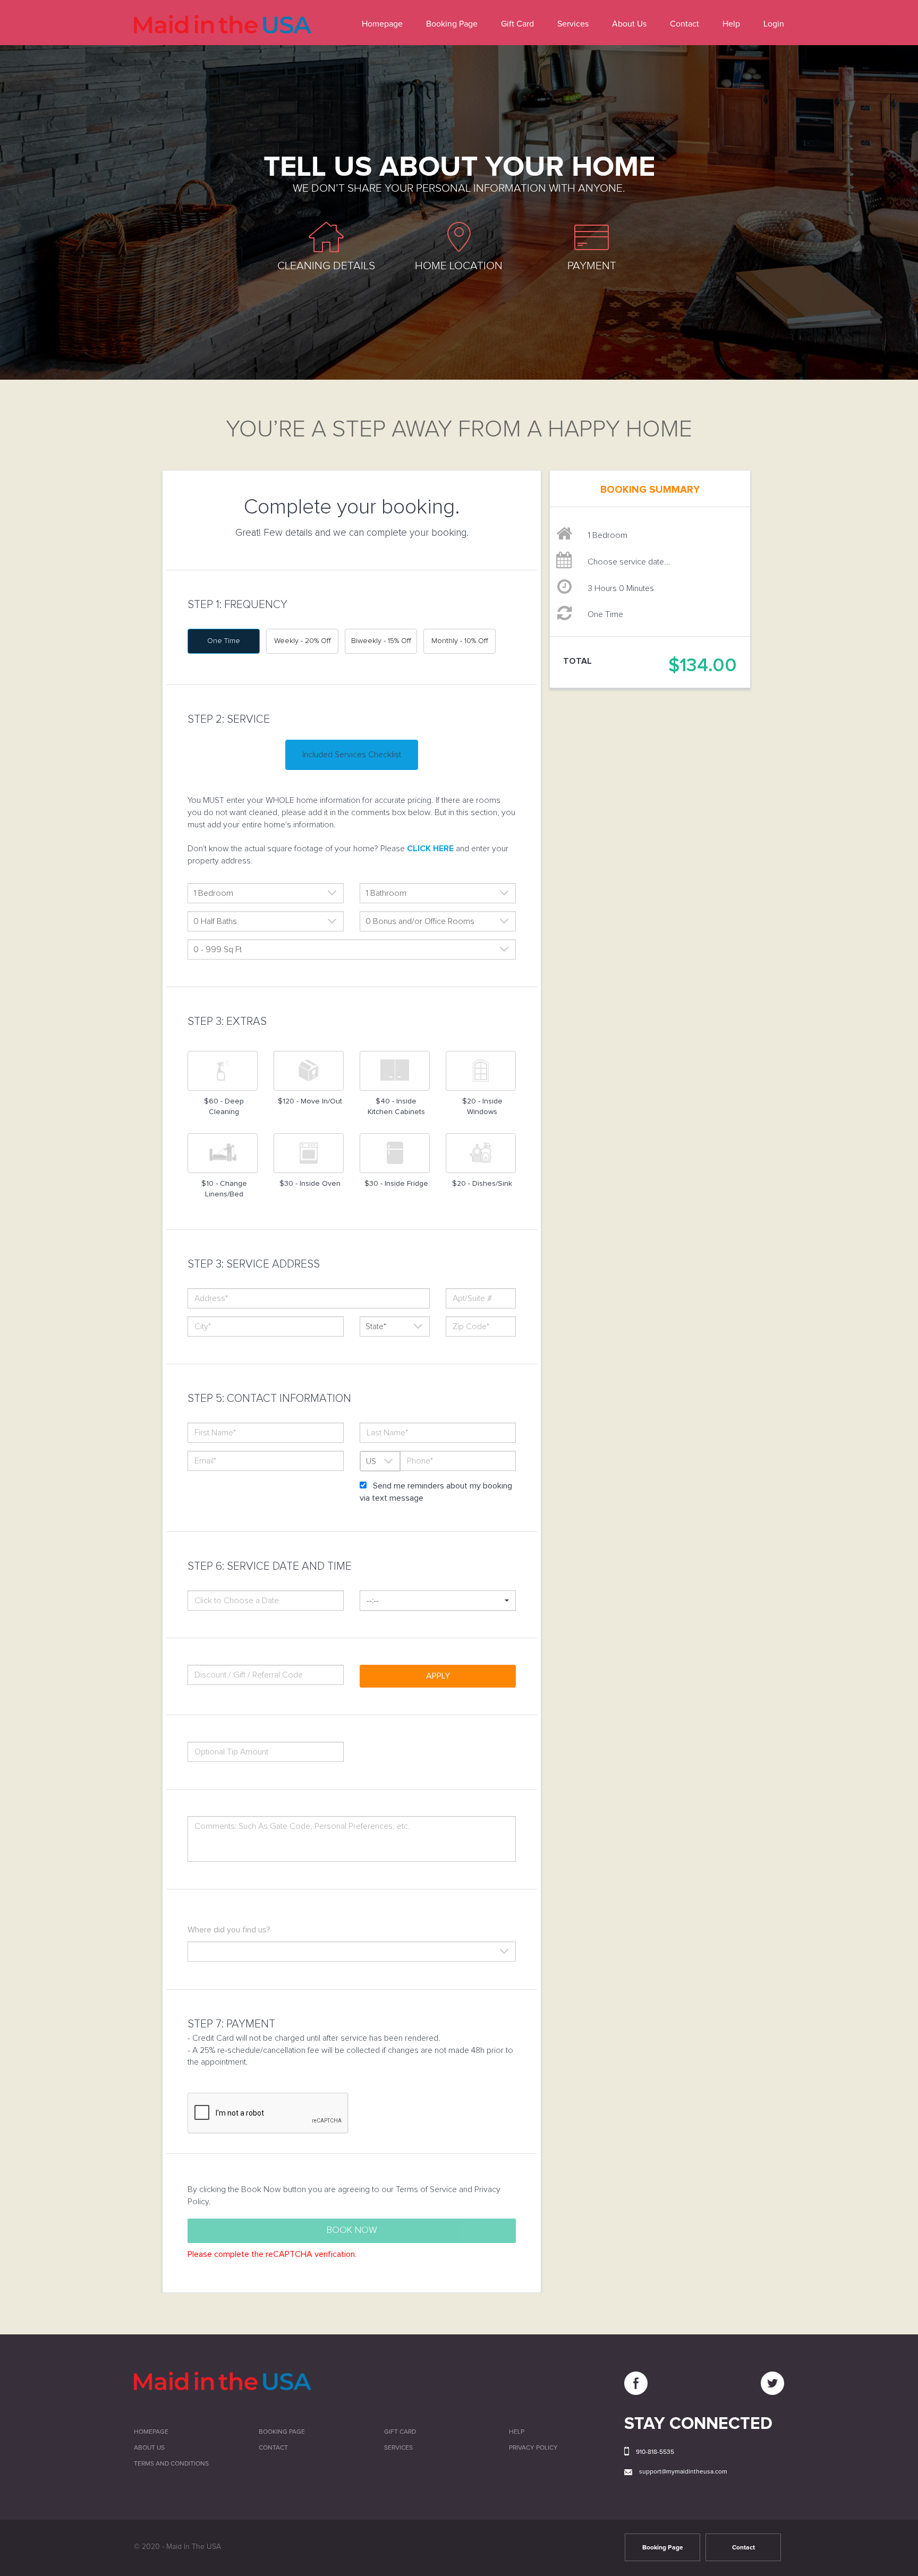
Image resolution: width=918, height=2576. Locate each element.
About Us (629, 24)
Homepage (382, 24)
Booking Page (452, 24)
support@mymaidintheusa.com (683, 2472)
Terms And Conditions (171, 2464)
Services (573, 24)
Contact (685, 24)
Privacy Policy (533, 2448)
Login (774, 24)
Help (731, 24)
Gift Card (517, 24)
